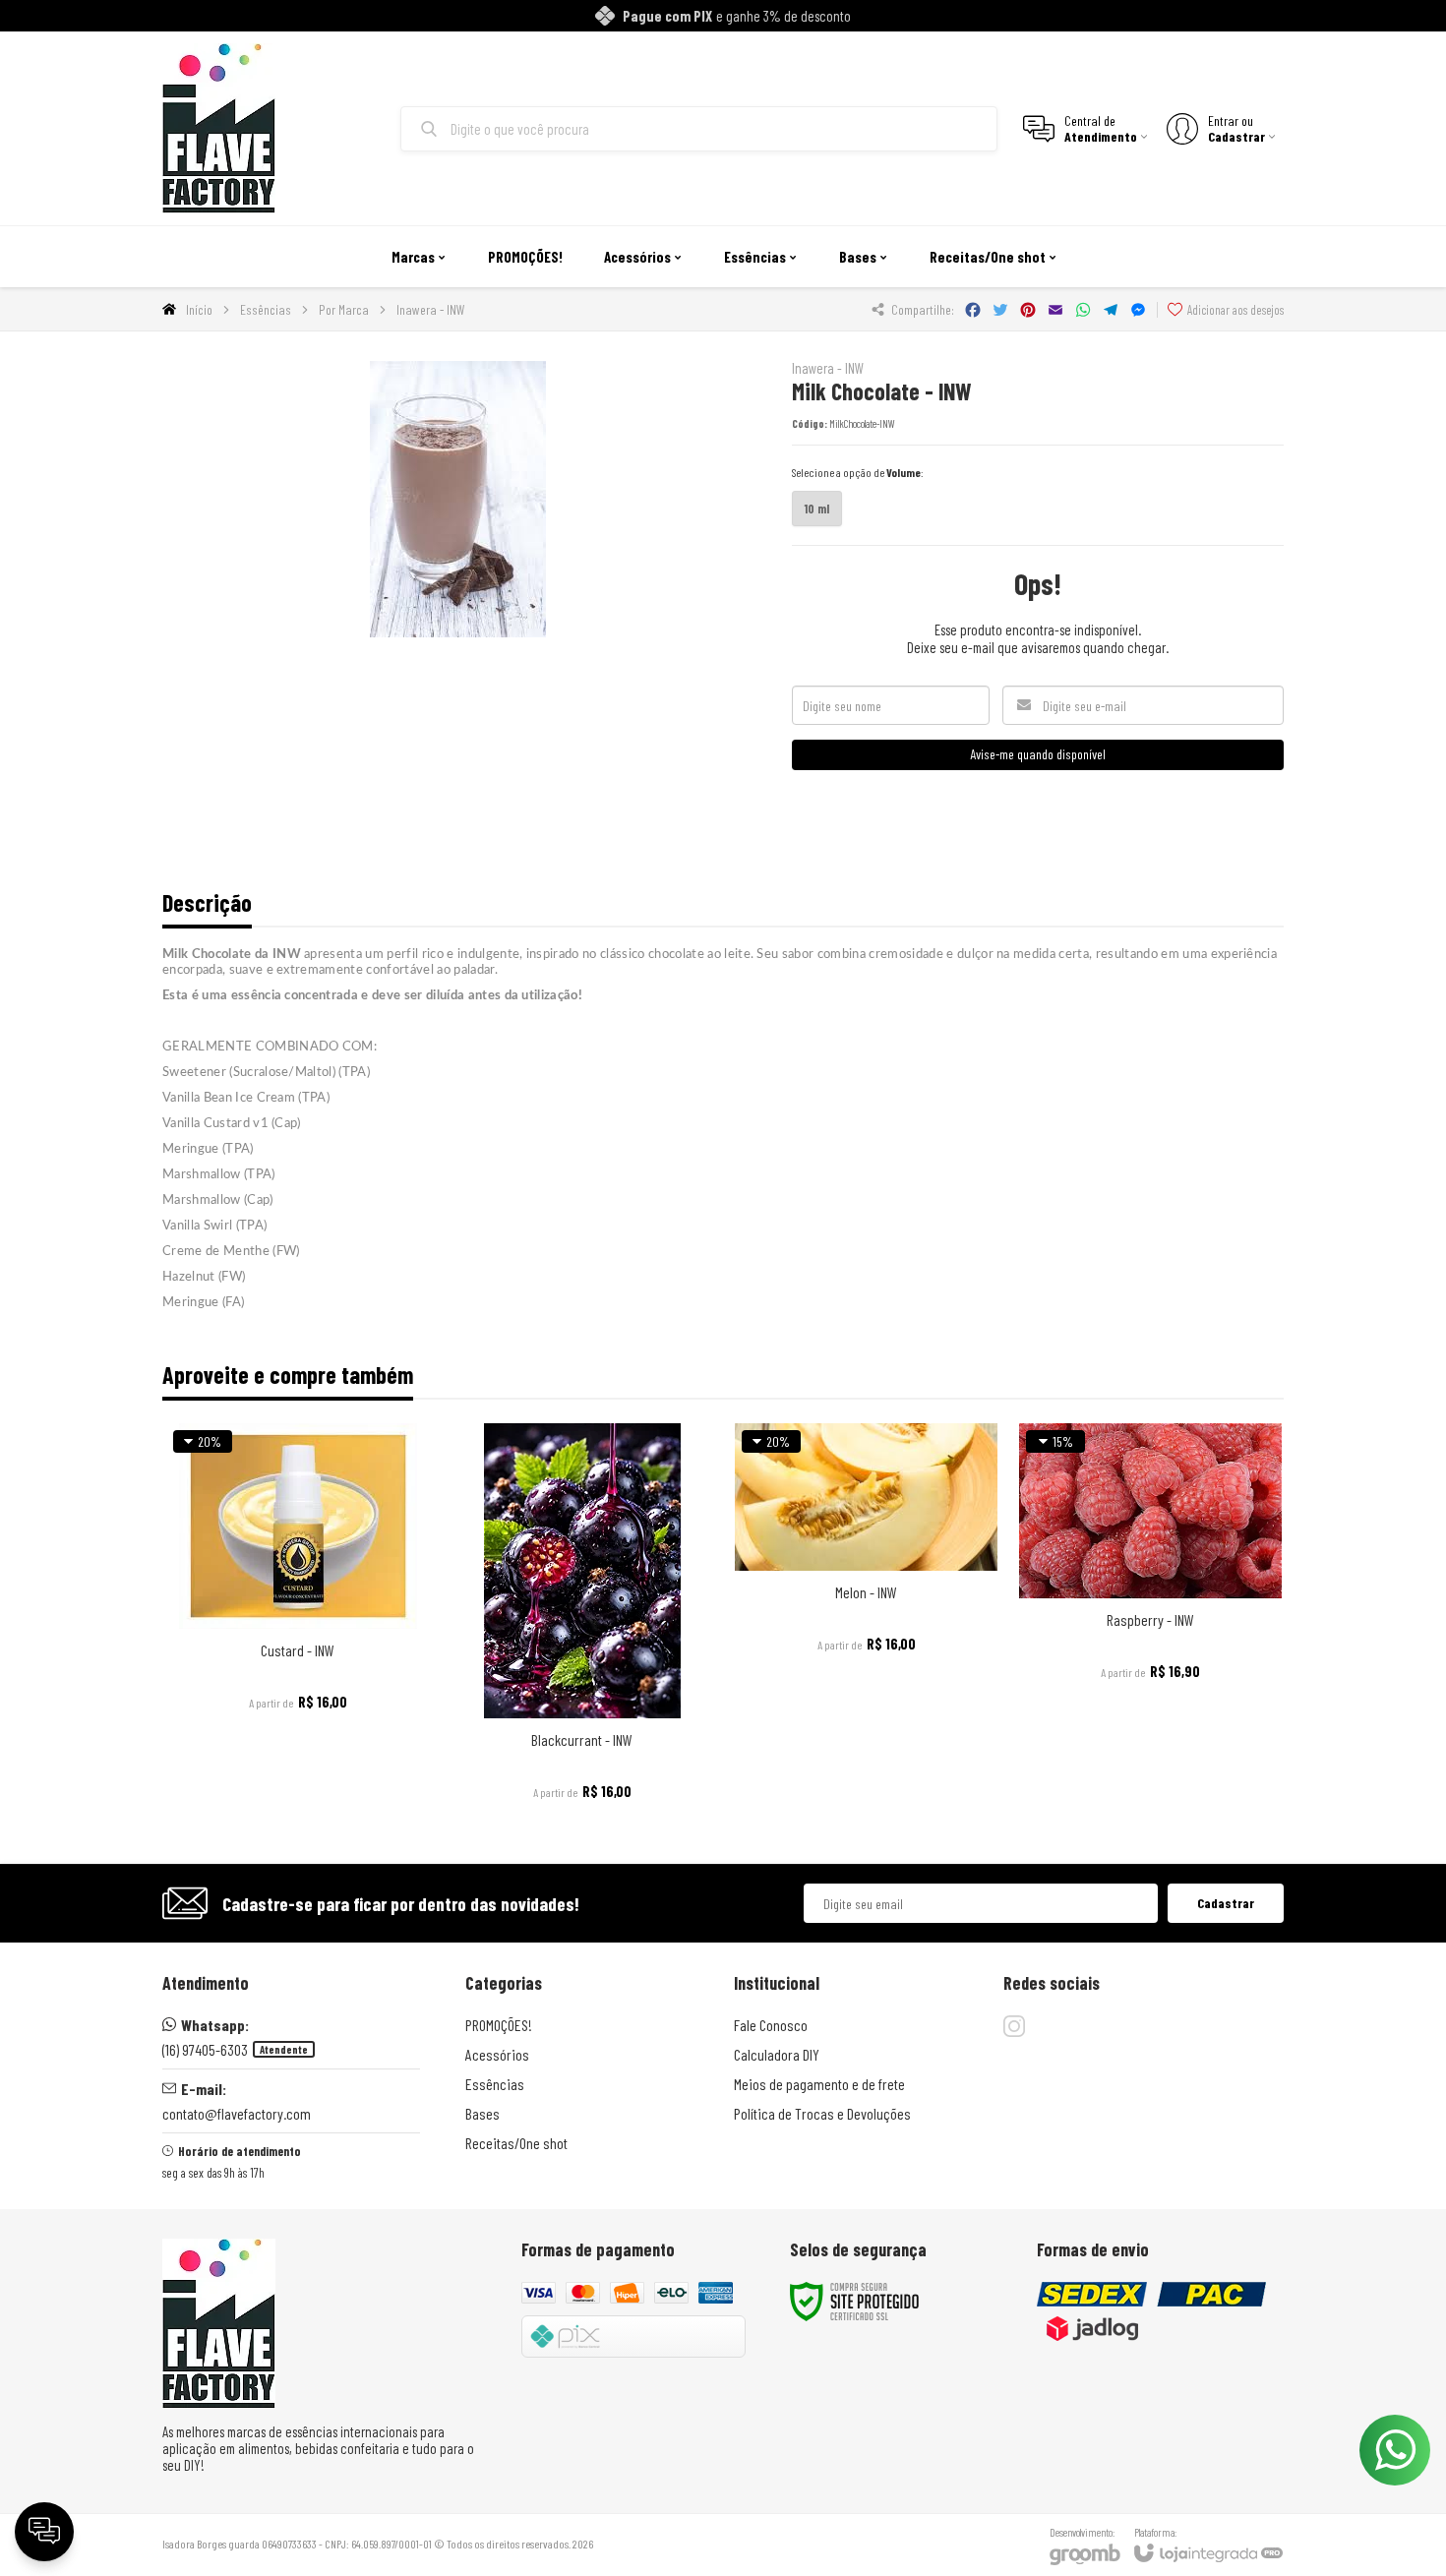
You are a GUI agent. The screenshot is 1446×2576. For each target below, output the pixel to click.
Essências (266, 309)
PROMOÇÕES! (499, 2025)
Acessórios (497, 2054)
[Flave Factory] (219, 128)
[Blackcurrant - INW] (582, 1617)
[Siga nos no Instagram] (1014, 2026)
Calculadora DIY (777, 2054)
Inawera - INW (431, 309)
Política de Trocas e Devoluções (822, 2113)
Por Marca (344, 309)
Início (199, 309)
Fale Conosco (771, 2025)
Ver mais (298, 1700)
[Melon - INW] (866, 1617)
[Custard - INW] (298, 1617)
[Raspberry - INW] (1150, 1617)
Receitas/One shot (516, 2143)
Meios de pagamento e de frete (819, 2084)
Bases (482, 2113)
